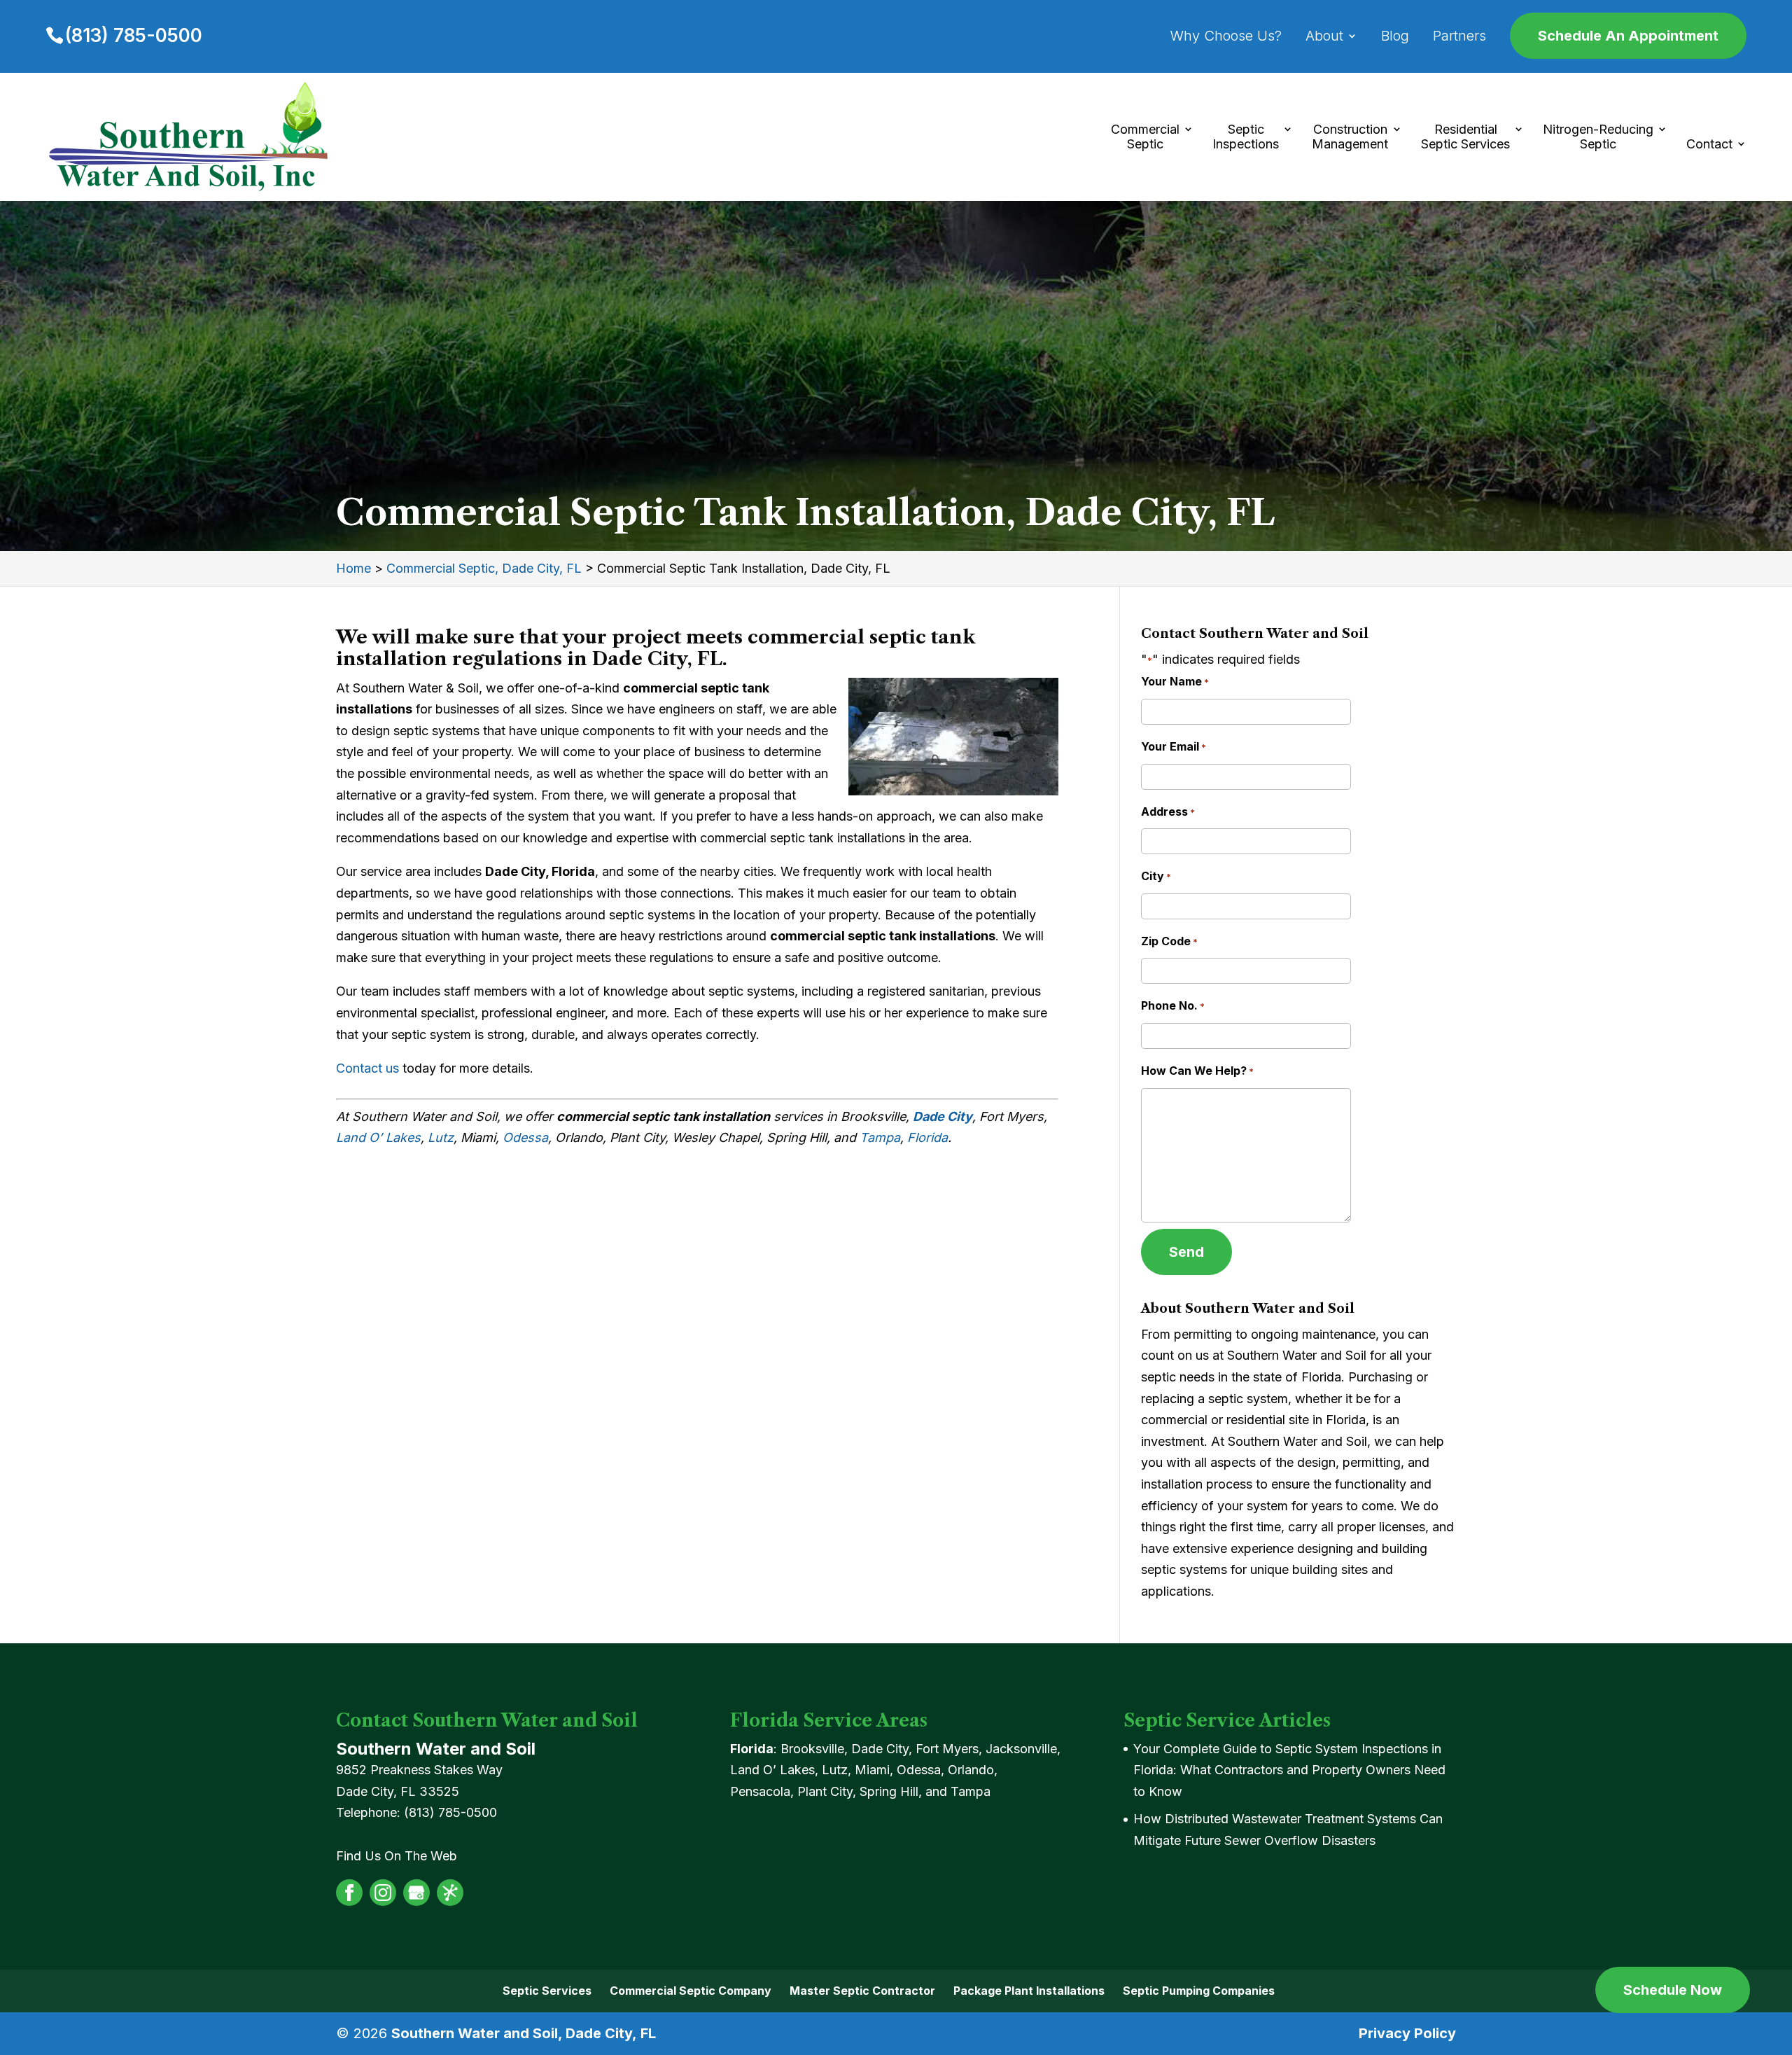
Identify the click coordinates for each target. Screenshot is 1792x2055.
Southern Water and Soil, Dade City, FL (524, 2033)
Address (1168, 811)
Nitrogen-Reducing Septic (1598, 137)
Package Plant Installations (1029, 1991)
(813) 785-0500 (134, 35)
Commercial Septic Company (691, 1991)
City (1156, 876)
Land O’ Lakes (378, 1137)
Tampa (880, 1137)
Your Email (1174, 746)
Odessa (525, 1137)
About (1324, 37)
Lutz (441, 1137)
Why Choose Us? (1226, 37)
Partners (1459, 37)
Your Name (1175, 681)
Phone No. (1173, 1005)
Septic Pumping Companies (1199, 1991)
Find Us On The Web (397, 1856)
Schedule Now (1673, 1990)
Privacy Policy (1407, 2033)
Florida (927, 1137)
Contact (1709, 144)
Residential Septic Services (1465, 137)
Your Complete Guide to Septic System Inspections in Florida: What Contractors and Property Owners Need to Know (1289, 1770)
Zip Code (1169, 941)
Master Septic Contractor (862, 1991)
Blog (1395, 37)
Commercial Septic (1145, 137)
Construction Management (1350, 137)
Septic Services (547, 1991)
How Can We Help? (1197, 1071)
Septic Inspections (1246, 137)
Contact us (367, 1068)
